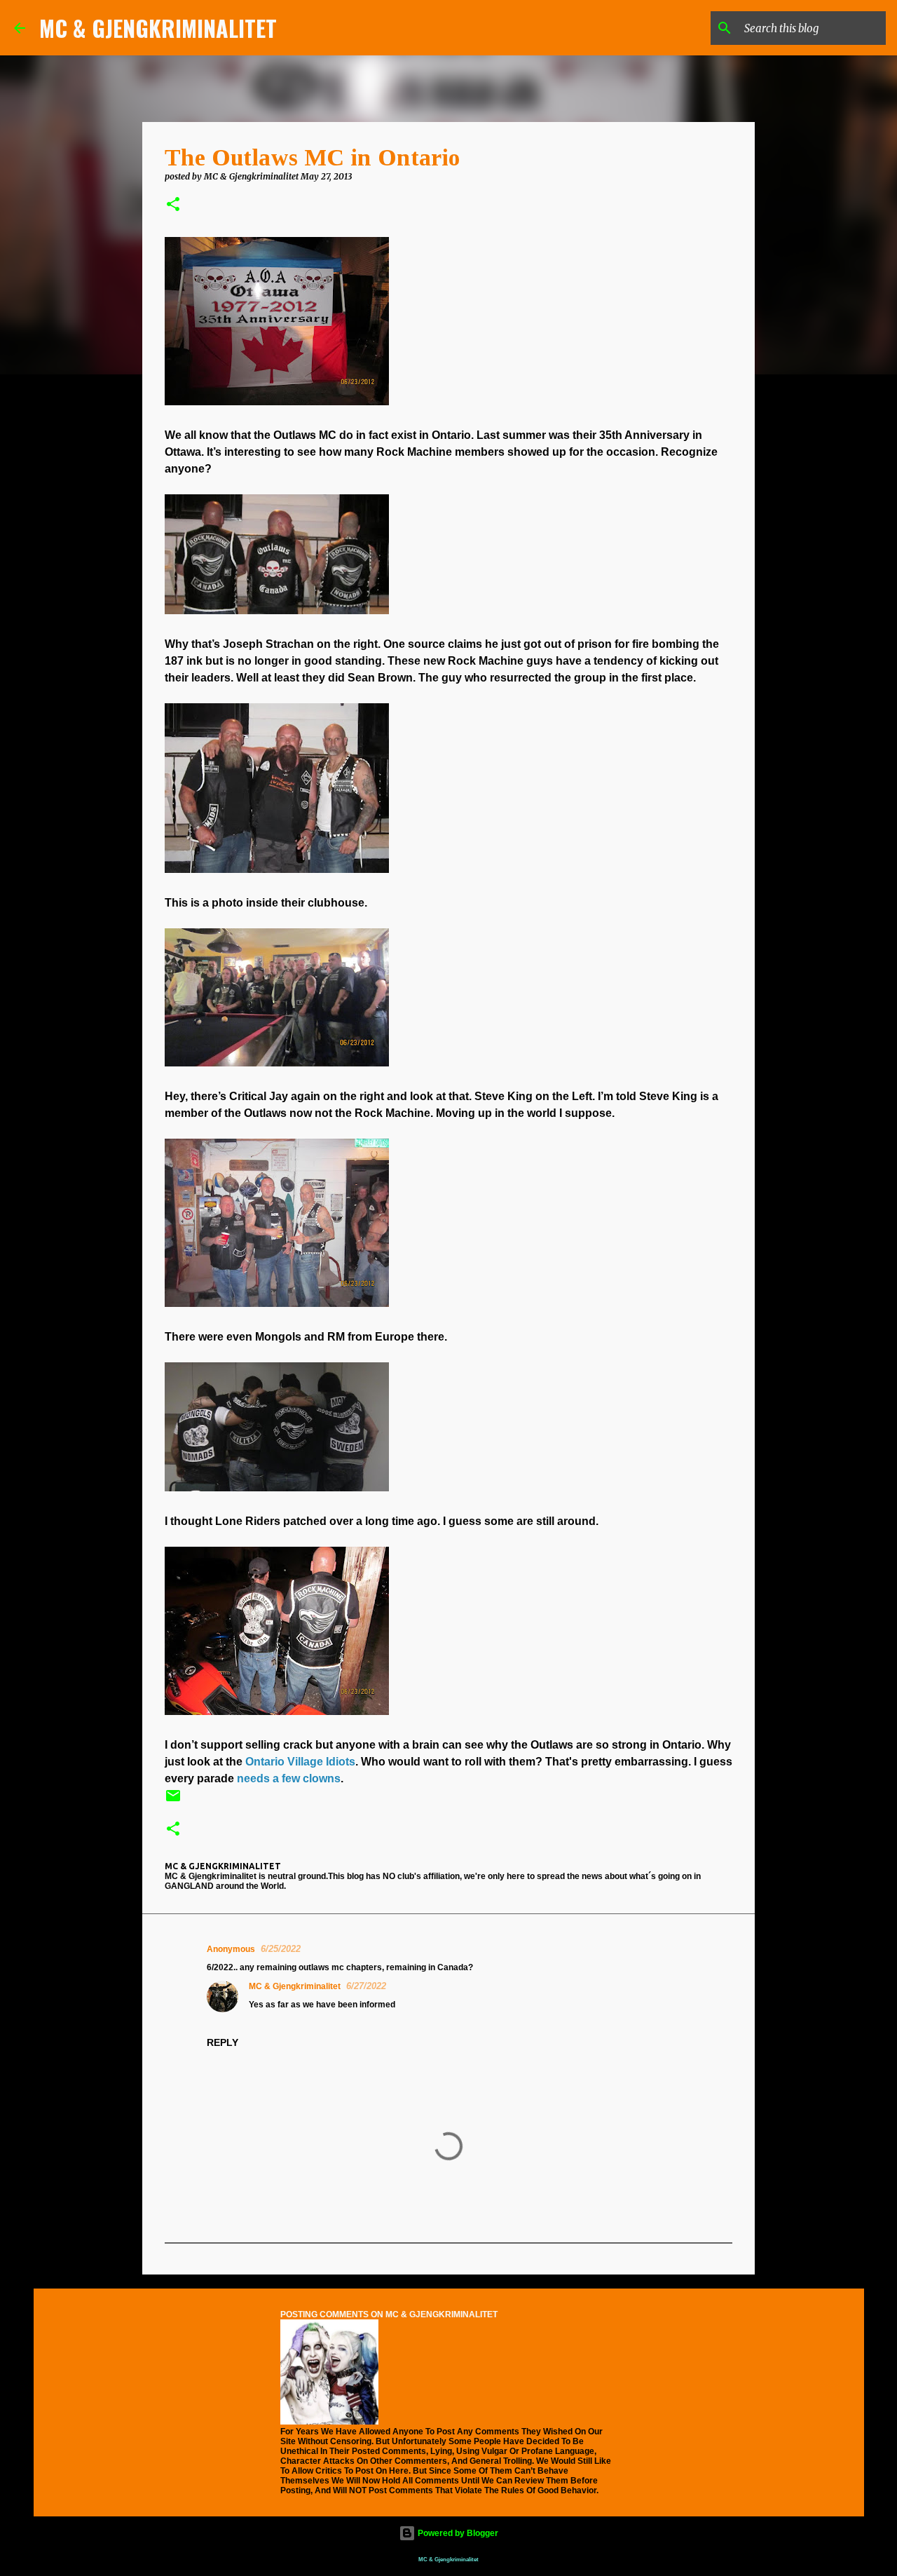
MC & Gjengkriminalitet (295, 1986)
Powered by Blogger (457, 2533)
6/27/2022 (366, 1986)
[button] (173, 205)
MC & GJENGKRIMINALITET (158, 28)
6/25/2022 (281, 1949)
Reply (222, 2042)
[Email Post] (173, 1801)
